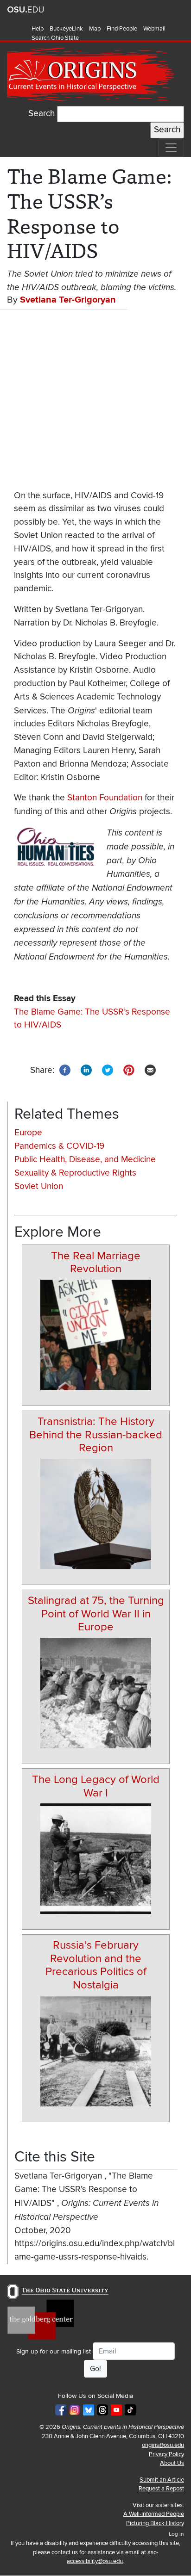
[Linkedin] (86, 1070)
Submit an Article (162, 2480)
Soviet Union (39, 1186)
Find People (122, 29)
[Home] (92, 74)
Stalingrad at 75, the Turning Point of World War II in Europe (96, 1614)
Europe (28, 1133)
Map (95, 29)
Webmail (154, 29)
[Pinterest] (129, 1070)
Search (41, 114)
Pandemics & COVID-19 (59, 1146)
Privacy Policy (166, 2454)
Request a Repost (161, 2489)
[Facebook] (65, 1070)
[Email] (150, 1070)
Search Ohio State (55, 38)
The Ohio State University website (25, 10)
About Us (172, 2463)
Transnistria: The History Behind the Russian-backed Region (96, 1435)
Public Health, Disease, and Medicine (85, 1160)
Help (38, 29)
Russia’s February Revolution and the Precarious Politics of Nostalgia (96, 1965)
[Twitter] (108, 1070)
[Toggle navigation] (171, 148)
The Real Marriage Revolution (96, 1263)
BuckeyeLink (66, 29)
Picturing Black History (155, 2523)
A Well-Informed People (154, 2514)
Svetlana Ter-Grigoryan (68, 300)
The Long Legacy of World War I (96, 1786)
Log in (176, 2534)
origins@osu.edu (163, 2445)
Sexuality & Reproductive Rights (75, 1173)
